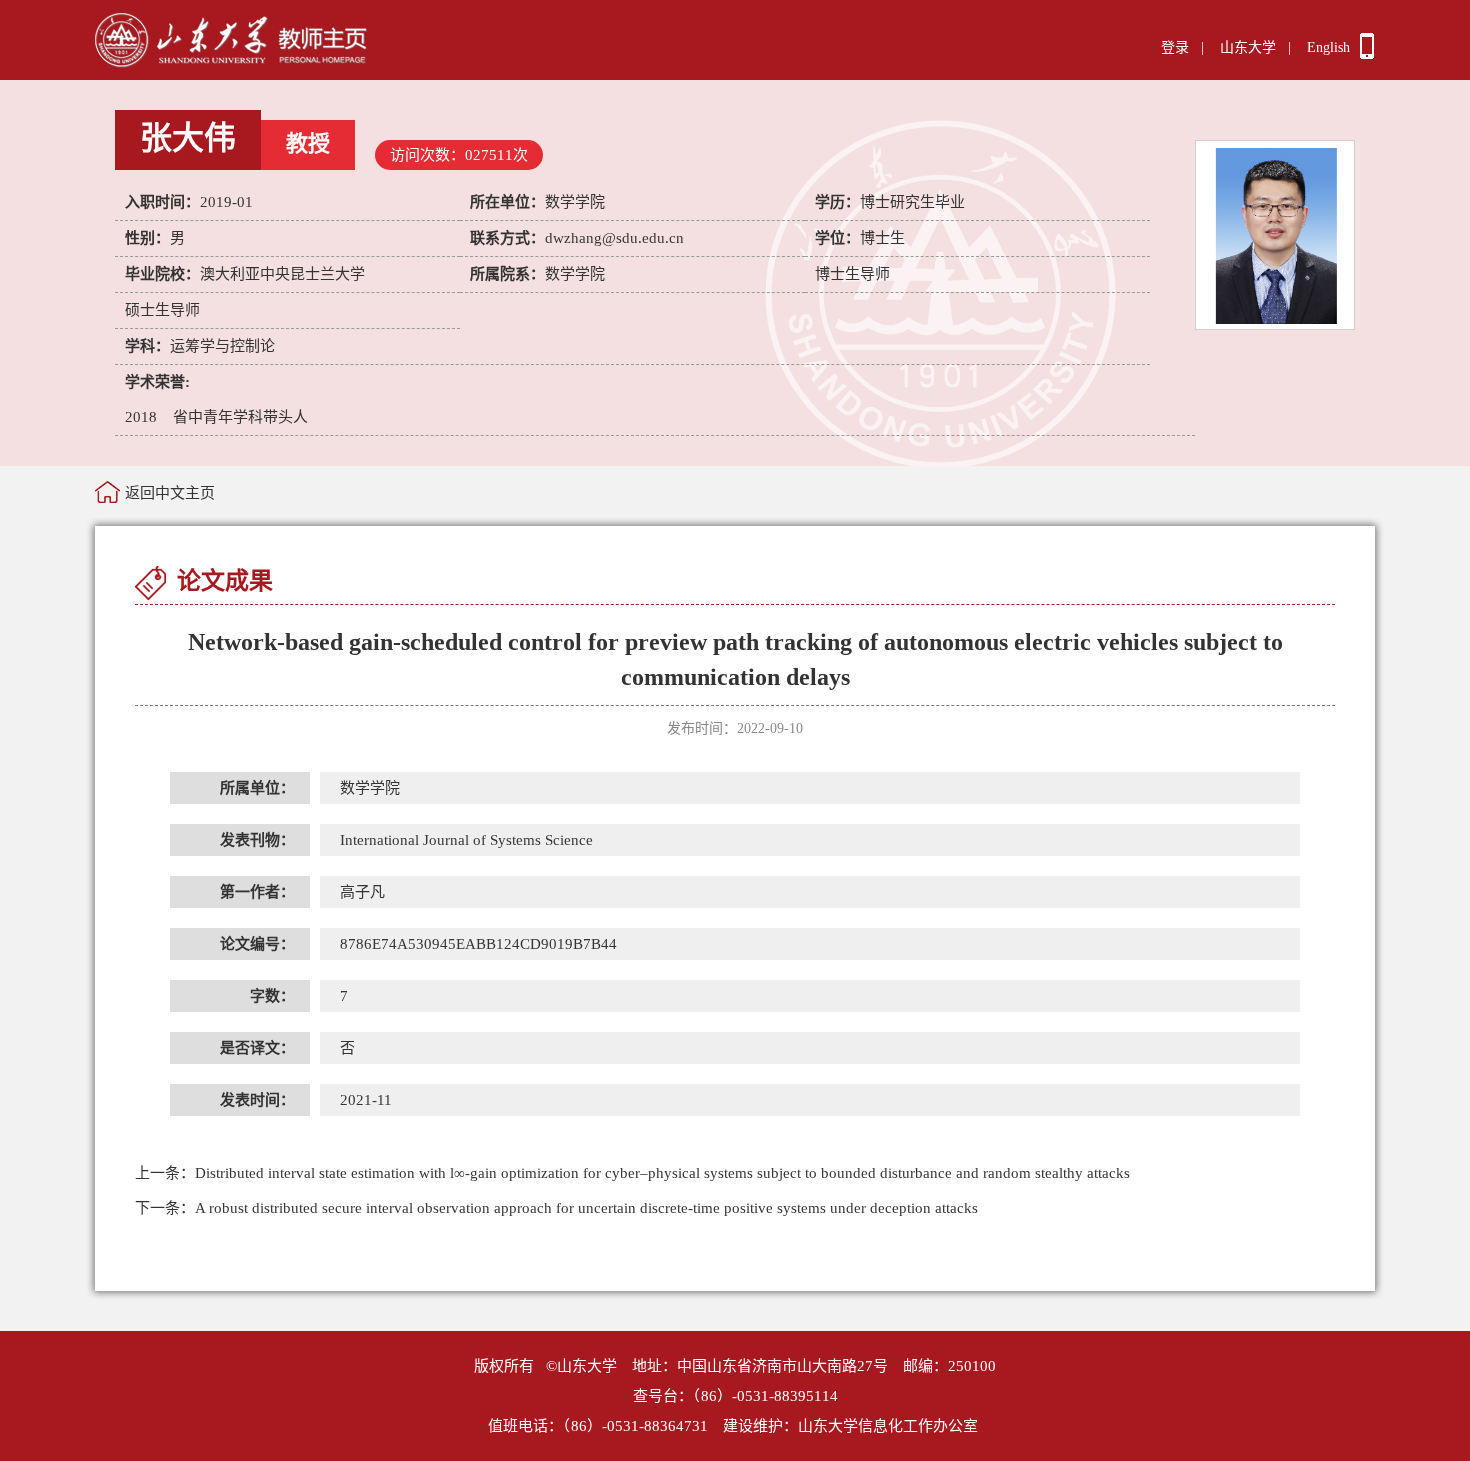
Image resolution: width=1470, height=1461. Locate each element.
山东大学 (1248, 47)
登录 (1175, 47)
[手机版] (1367, 54)
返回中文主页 (170, 493)
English (1328, 47)
